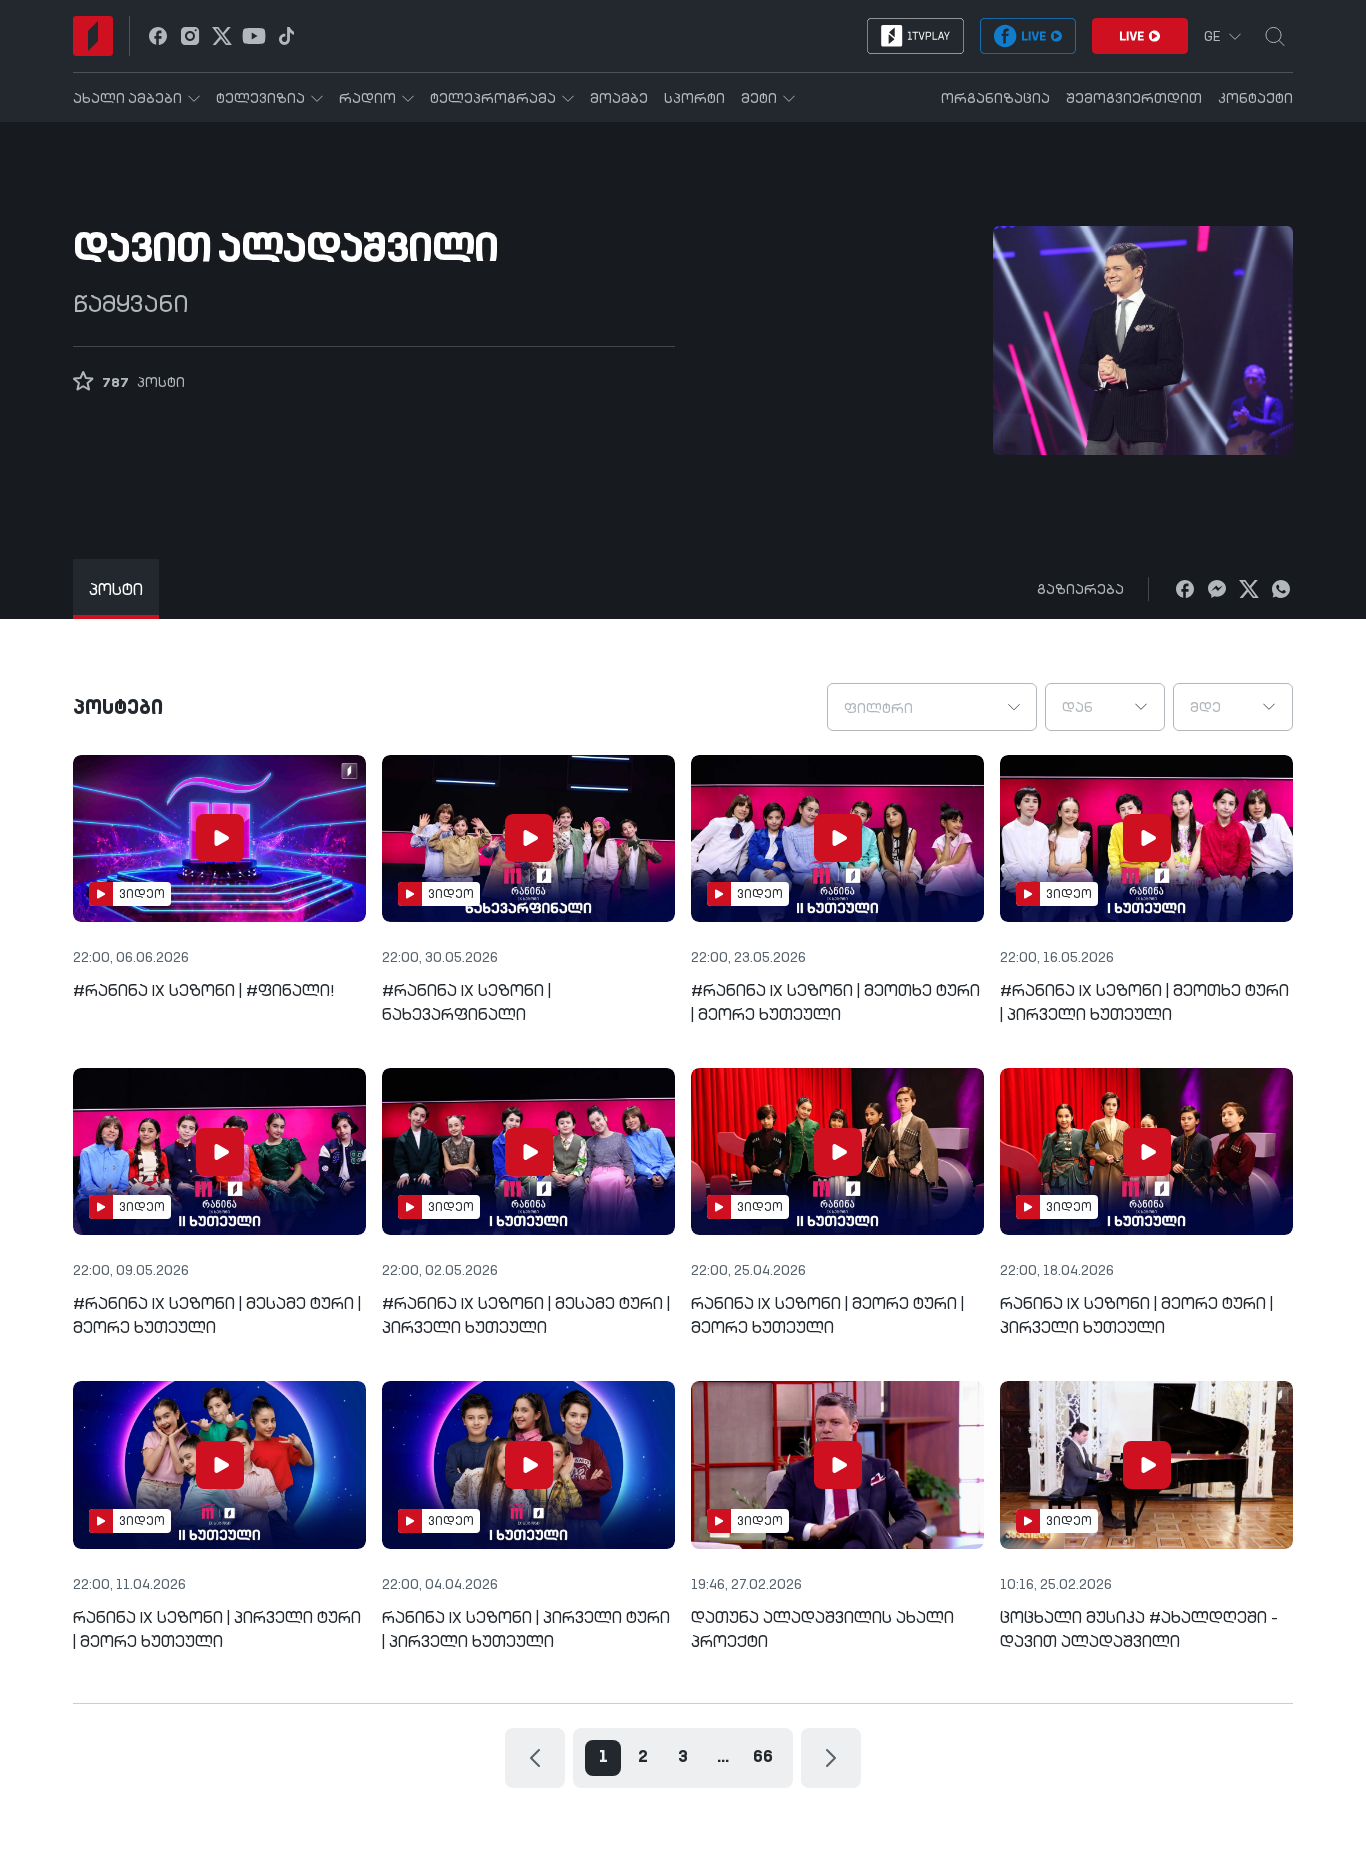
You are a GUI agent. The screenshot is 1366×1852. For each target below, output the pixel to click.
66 (763, 1758)
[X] (1249, 589)
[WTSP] (1281, 589)
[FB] (1185, 589)
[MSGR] (1217, 589)
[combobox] (932, 707)
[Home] (93, 36)
